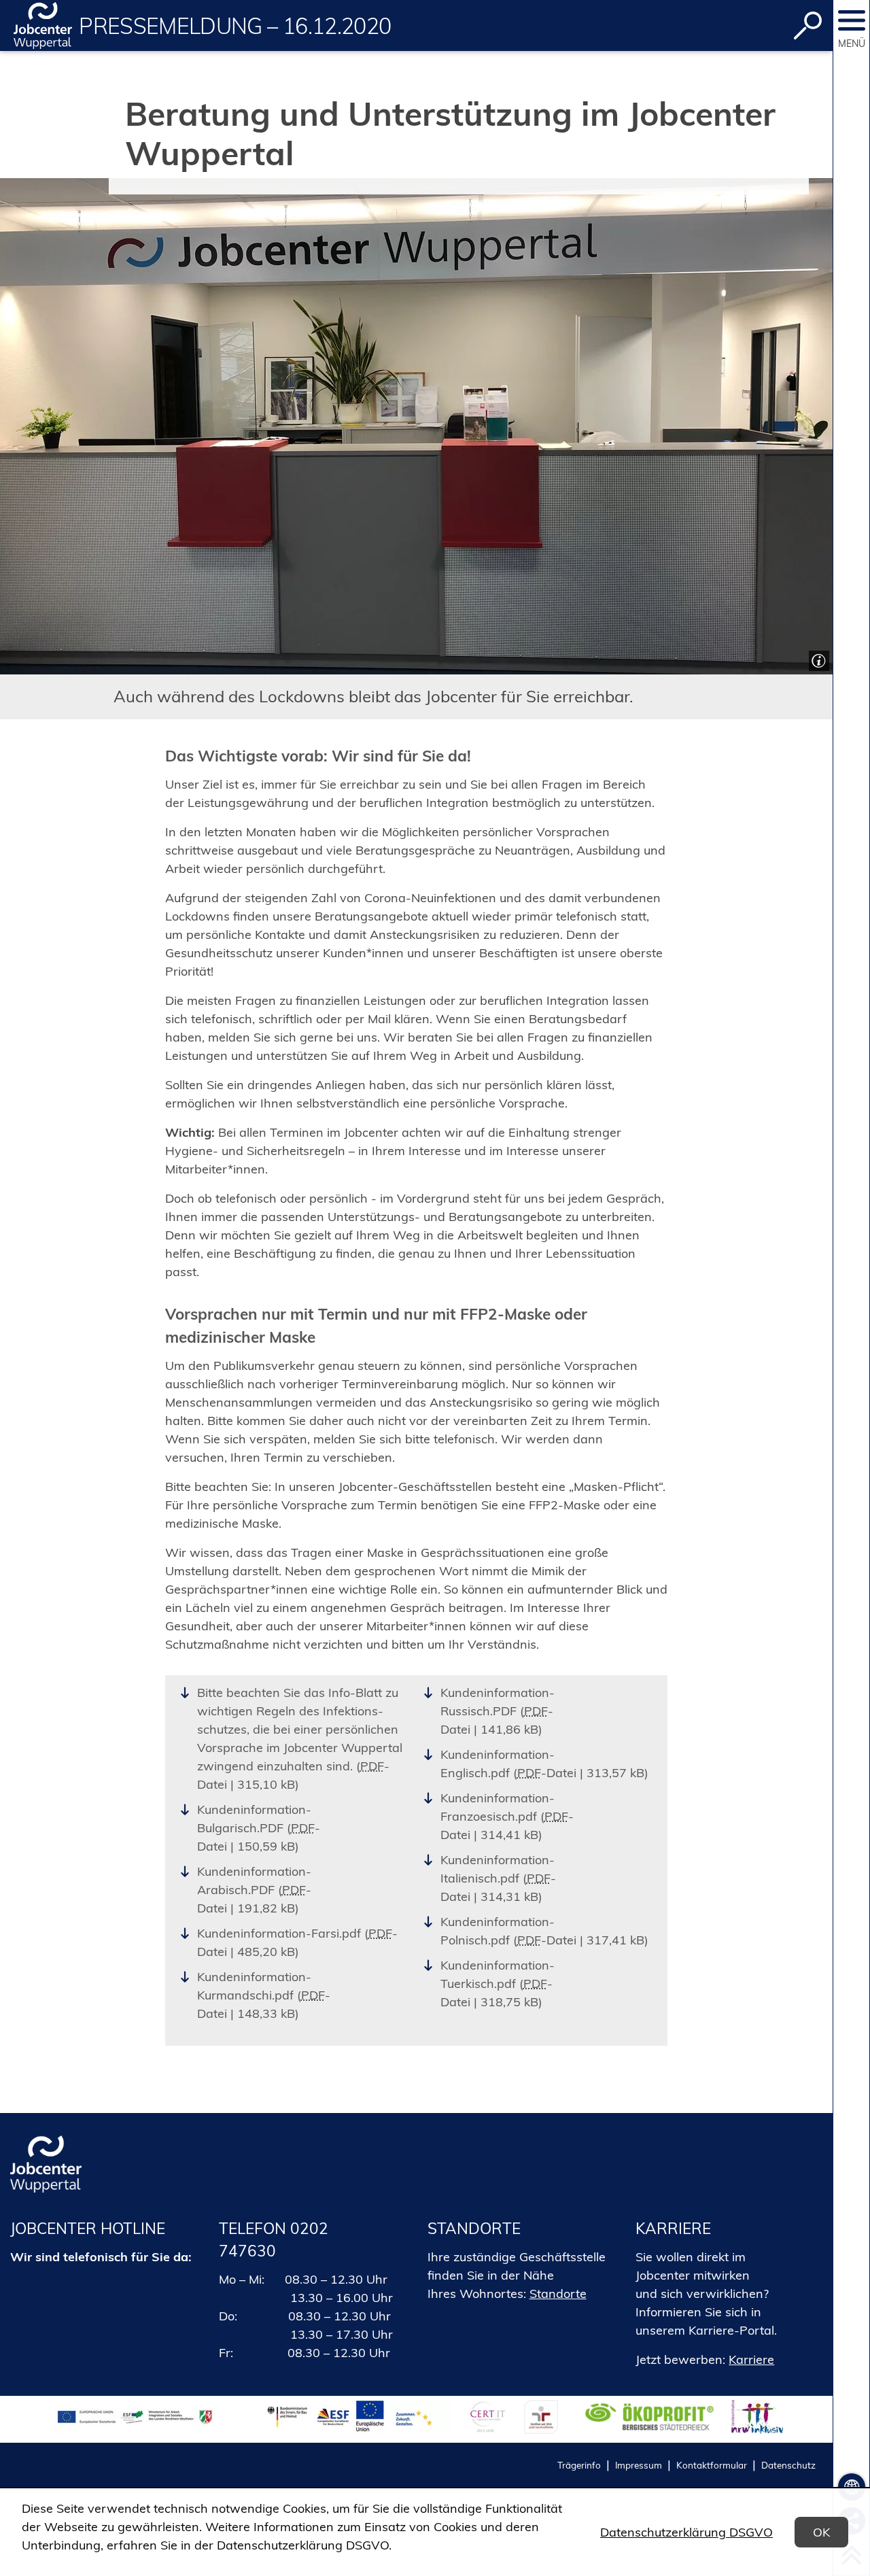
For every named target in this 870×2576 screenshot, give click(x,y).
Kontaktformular (712, 2465)
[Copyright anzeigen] (817, 659)
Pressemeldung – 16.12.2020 (235, 26)
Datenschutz (788, 2465)
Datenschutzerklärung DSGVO (686, 2532)
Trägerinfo (579, 2465)
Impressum (639, 2465)
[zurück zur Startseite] (43, 25)
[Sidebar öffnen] (852, 20)
